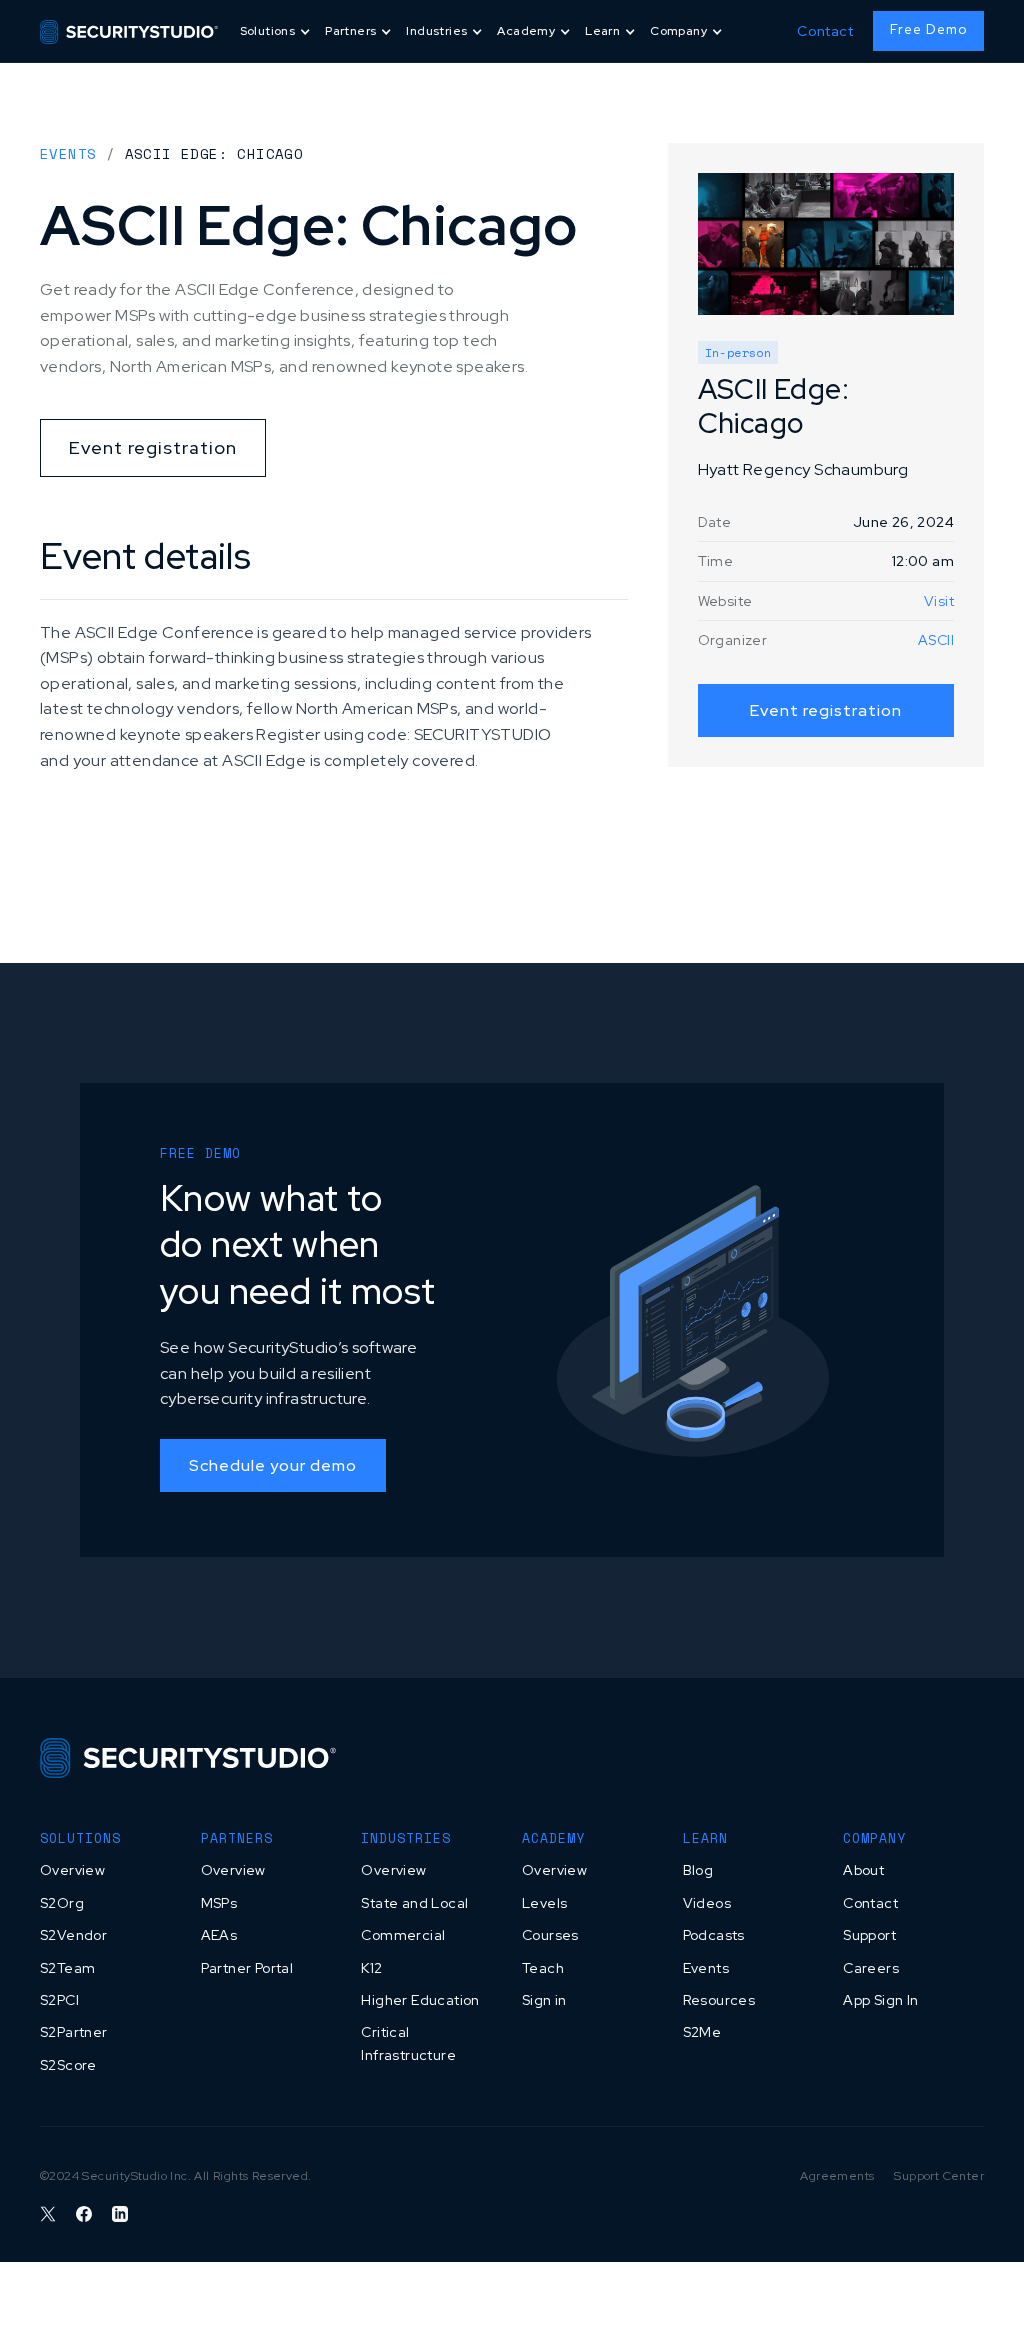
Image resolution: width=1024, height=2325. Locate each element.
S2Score (68, 2065)
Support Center (939, 2176)
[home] (129, 31)
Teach (543, 1968)
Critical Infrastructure (408, 2043)
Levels (544, 1903)
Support (869, 1935)
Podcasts (714, 1935)
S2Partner (74, 2032)
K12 (371, 1968)
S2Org (62, 1903)
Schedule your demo (273, 1465)
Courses (550, 1935)
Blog (698, 1870)
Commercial (403, 1935)
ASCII (936, 640)
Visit (939, 601)
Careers (871, 1968)
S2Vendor (73, 1935)
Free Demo (928, 29)
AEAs (219, 1935)
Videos (707, 1903)
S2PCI (59, 2000)
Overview (72, 1870)
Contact (825, 31)
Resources (719, 2000)
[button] (277, 31)
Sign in (544, 2000)
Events (68, 153)
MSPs (219, 1903)
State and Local (414, 1903)
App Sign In (880, 2000)
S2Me (702, 2032)
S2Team (67, 1968)
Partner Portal (247, 1968)
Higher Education (420, 2000)
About (863, 1870)
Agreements (837, 2176)
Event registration (153, 447)
